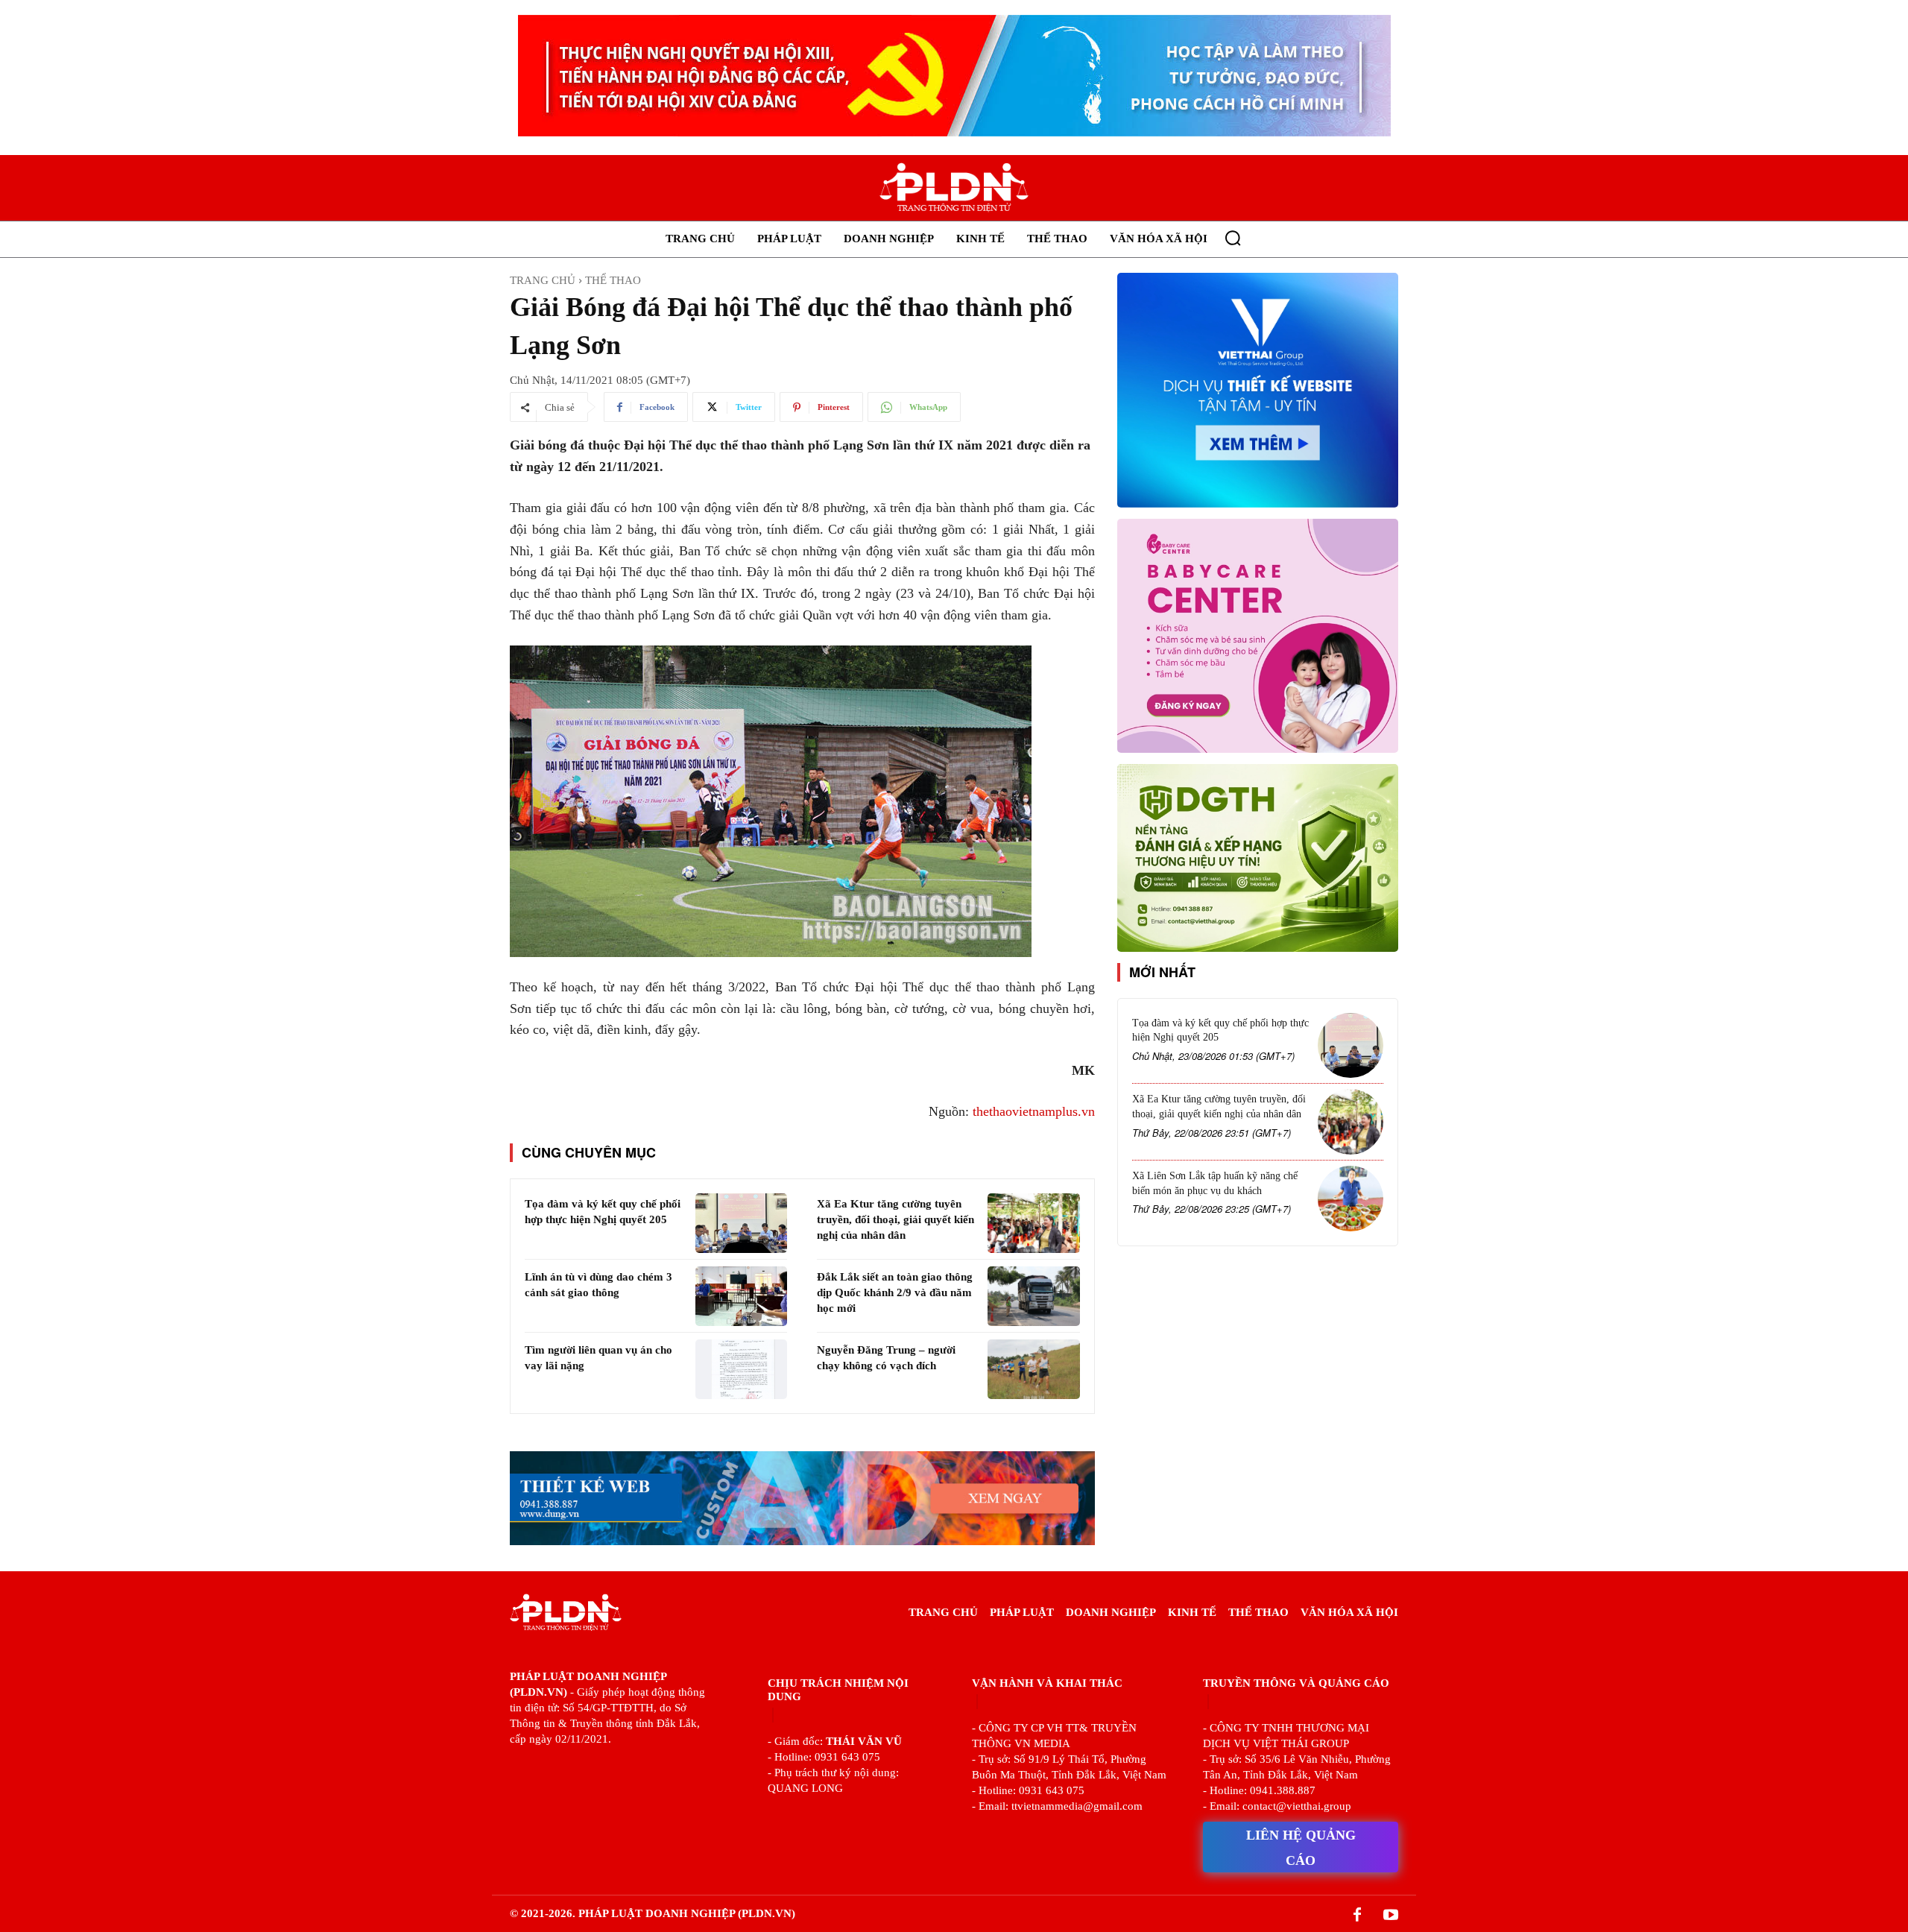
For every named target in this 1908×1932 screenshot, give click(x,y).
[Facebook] (1357, 1916)
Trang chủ (543, 280)
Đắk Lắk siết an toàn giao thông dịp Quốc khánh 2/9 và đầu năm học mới (895, 1292)
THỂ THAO (613, 280)
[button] (1233, 238)
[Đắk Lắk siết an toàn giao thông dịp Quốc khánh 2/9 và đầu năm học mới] (1033, 1296)
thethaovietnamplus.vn (1034, 1111)
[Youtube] (1391, 1916)
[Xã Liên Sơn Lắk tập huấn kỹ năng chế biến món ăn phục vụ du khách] (1351, 1199)
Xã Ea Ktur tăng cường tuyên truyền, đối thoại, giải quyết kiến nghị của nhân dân (895, 1219)
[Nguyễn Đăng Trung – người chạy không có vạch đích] (1033, 1369)
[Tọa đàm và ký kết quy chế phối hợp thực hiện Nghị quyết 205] (741, 1223)
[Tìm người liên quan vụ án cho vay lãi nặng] (741, 1369)
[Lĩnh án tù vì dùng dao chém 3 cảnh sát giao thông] (741, 1296)
